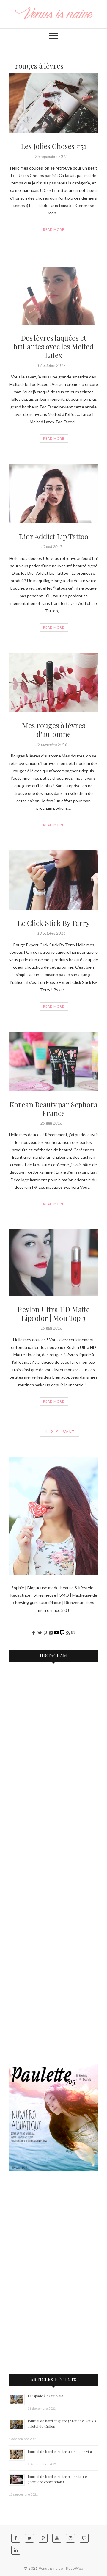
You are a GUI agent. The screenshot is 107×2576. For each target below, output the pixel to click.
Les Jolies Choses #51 (53, 146)
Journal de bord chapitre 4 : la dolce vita (60, 2451)
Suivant (65, 1432)
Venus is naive (51, 2568)
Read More (54, 230)
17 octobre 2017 (51, 365)
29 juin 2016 (51, 1123)
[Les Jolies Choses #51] (53, 103)
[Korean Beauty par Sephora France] (53, 1061)
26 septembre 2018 (51, 156)
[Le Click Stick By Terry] (53, 880)
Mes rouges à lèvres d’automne (53, 730)
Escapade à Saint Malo (45, 2396)
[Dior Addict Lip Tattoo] (53, 494)
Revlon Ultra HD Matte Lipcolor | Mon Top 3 (54, 1314)
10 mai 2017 (51, 547)
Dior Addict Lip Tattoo (53, 536)
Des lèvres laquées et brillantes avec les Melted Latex (53, 346)
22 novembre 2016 (51, 744)
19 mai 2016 (51, 1328)
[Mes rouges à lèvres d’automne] (53, 682)
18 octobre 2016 (51, 933)
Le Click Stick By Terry (54, 923)
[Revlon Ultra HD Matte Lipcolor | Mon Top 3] (53, 1263)
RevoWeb (75, 2568)
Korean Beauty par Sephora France (53, 1109)
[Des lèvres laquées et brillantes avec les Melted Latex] (53, 296)
